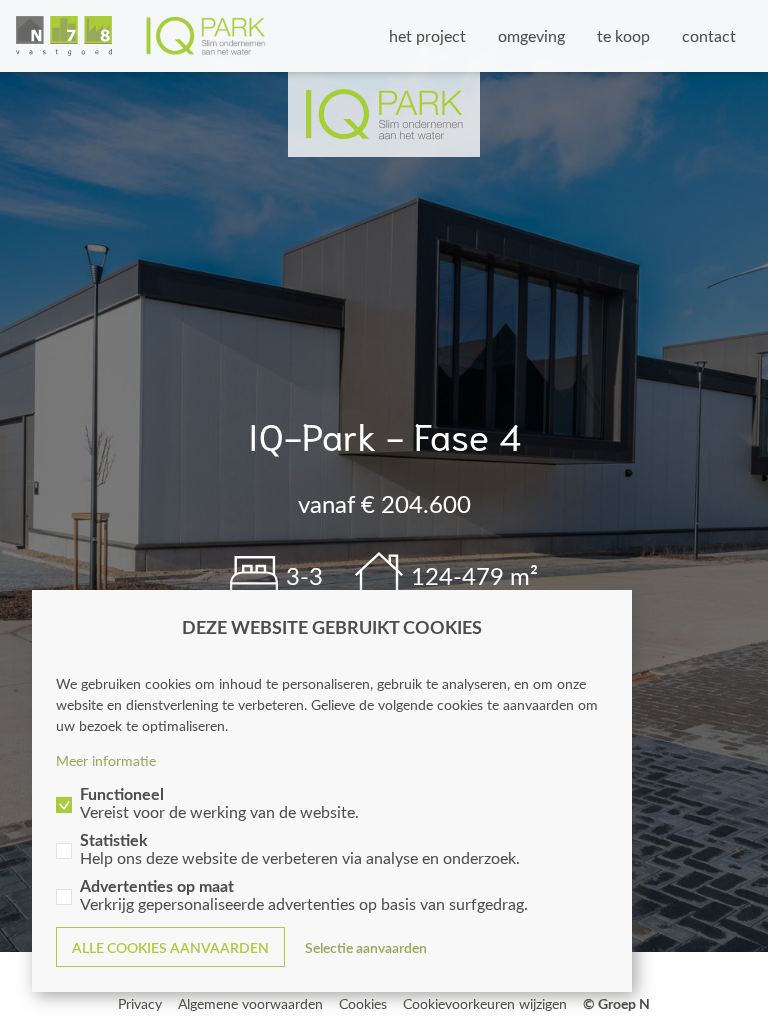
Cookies (363, 1003)
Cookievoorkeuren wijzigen (485, 1003)
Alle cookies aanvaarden (170, 947)
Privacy (140, 1003)
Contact (709, 35)
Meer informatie (106, 760)
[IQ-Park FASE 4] (141, 36)
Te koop (623, 35)
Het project (427, 35)
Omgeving (531, 35)
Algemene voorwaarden (250, 1003)
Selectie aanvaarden (366, 947)
